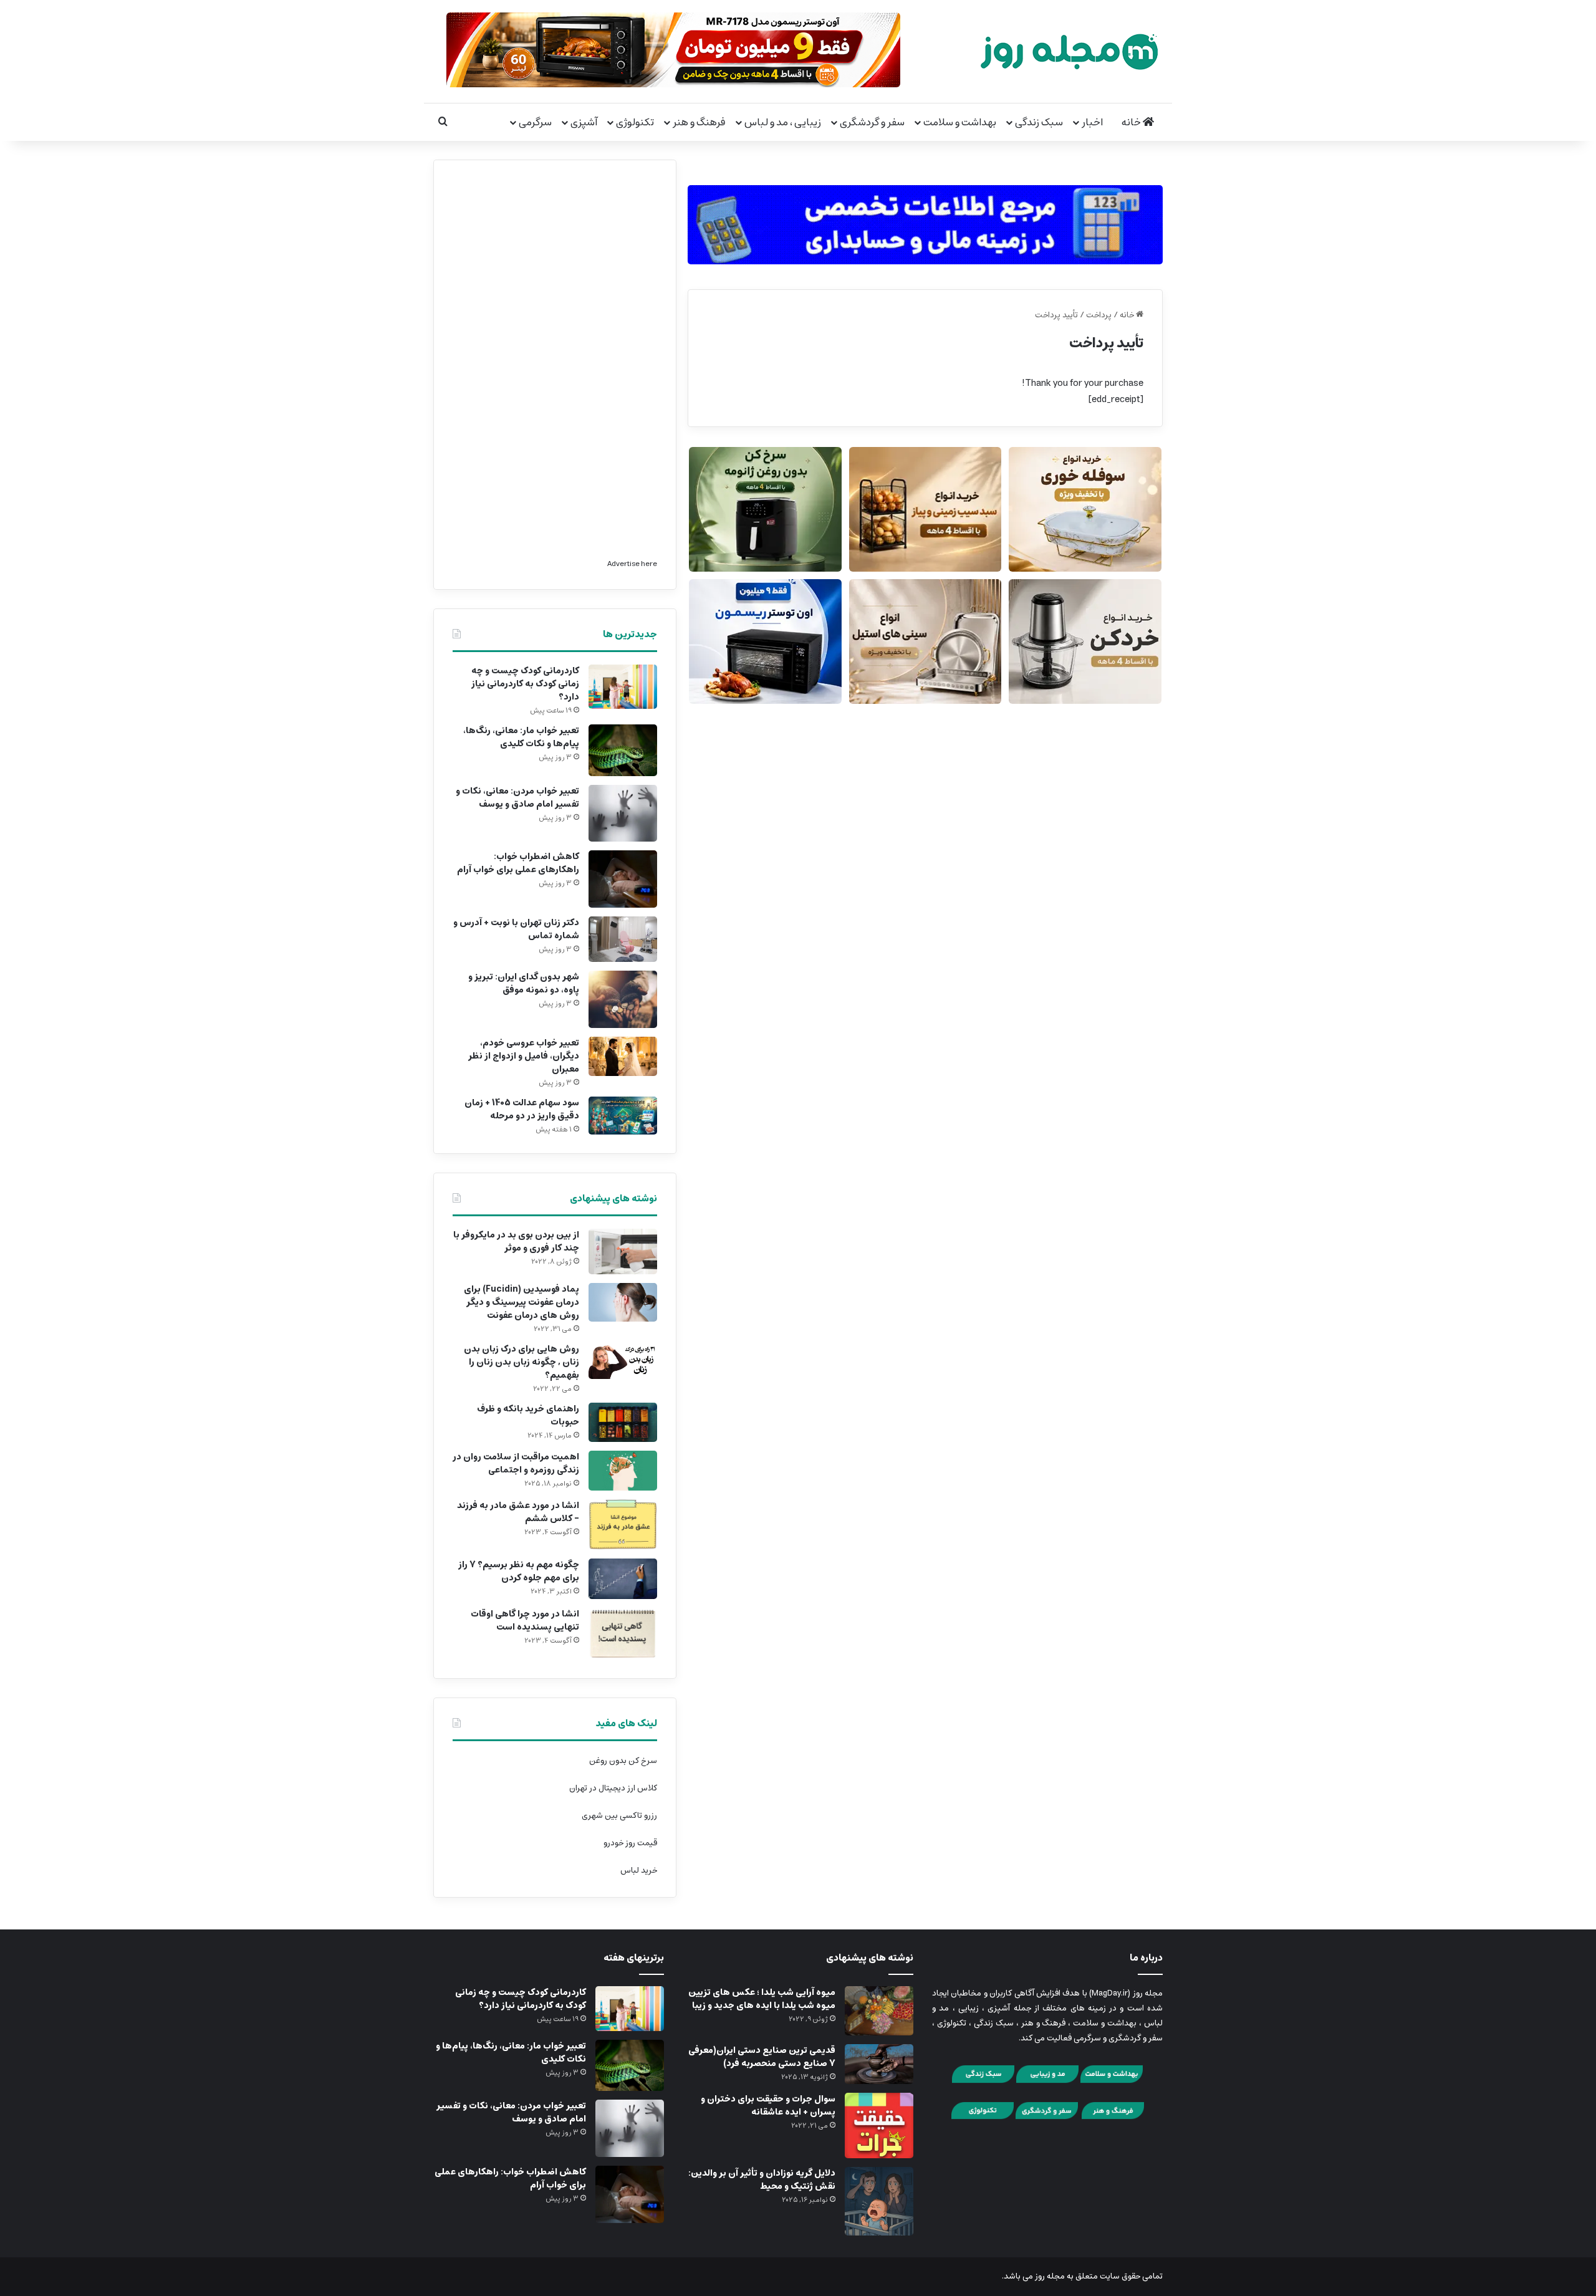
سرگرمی (535, 122)
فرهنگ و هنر (699, 122)
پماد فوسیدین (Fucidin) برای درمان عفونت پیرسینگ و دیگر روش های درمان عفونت (522, 1302)
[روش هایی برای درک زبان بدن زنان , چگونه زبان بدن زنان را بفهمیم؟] (623, 1361)
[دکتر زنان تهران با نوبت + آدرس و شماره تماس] (623, 939)
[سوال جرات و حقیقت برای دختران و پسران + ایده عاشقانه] (879, 2125)
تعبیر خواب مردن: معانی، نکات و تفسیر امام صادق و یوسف (517, 798)
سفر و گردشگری (872, 122)
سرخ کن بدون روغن (623, 1761)
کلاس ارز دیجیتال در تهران (613, 1788)
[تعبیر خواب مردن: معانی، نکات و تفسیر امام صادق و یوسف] (623, 814)
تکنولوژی (635, 122)
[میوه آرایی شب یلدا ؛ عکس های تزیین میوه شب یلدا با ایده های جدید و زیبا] (879, 2011)
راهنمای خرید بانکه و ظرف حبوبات (528, 1415)
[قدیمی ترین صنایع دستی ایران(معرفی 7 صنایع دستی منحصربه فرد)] (879, 2064)
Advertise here (632, 564)
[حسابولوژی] (925, 222)
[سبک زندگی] (983, 2081)
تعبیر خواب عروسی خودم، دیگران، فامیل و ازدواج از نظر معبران (524, 1056)
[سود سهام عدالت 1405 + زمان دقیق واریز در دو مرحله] (623, 1116)
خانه (1132, 122)
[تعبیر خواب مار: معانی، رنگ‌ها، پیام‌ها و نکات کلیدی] (623, 750)
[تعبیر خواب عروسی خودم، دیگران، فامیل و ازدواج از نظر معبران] (623, 1056)
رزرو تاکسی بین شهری (619, 1816)
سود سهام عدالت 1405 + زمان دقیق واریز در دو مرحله (522, 1109)
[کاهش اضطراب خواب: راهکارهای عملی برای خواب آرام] (623, 879)
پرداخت (1099, 315)
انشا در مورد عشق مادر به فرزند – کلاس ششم (518, 1512)
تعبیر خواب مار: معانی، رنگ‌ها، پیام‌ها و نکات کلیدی (521, 737)
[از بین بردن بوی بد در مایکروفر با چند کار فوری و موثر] (623, 1251)
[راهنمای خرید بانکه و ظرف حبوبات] (623, 1422)
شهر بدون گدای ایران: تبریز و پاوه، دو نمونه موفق (524, 983)
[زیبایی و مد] (1047, 2081)
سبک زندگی (1039, 122)
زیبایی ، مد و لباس (783, 122)
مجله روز (1050, 2276)
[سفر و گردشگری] (1047, 2117)
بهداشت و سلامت (960, 122)
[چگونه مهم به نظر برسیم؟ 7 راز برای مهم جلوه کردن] (623, 1579)
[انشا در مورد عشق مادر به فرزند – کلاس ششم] (623, 1524)
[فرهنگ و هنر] (1113, 2117)
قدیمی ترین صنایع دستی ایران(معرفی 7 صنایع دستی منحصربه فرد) (762, 2057)
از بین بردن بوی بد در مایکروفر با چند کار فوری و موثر (516, 1242)
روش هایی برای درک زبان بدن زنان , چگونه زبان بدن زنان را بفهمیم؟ (522, 1362)
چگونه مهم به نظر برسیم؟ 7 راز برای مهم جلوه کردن (519, 1571)
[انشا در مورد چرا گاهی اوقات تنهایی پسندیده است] (623, 1634)
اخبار (1092, 122)
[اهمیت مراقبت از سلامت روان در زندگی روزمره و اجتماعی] (623, 1471)
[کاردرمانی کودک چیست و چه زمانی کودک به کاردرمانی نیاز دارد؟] (623, 687)
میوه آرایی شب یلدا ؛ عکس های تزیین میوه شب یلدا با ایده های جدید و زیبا (762, 1999)
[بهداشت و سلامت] (1112, 2081)
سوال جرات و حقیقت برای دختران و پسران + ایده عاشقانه (768, 2106)
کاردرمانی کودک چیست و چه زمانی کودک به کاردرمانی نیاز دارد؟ (525, 684)
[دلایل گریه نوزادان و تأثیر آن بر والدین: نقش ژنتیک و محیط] (879, 2201)
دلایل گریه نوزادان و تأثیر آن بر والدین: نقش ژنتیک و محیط (762, 2180)
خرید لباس (639, 1871)
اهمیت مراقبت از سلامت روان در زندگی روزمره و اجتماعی (516, 1463)
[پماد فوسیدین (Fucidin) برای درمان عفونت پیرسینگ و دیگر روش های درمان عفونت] (623, 1302)
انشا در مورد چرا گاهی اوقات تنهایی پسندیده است (525, 1621)
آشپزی (584, 122)
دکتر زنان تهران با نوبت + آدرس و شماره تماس (516, 929)
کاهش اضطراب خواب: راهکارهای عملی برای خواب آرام (518, 863)
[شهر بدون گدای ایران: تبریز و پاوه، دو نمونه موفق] (623, 999)
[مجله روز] (1069, 51)
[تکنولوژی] (983, 2117)
